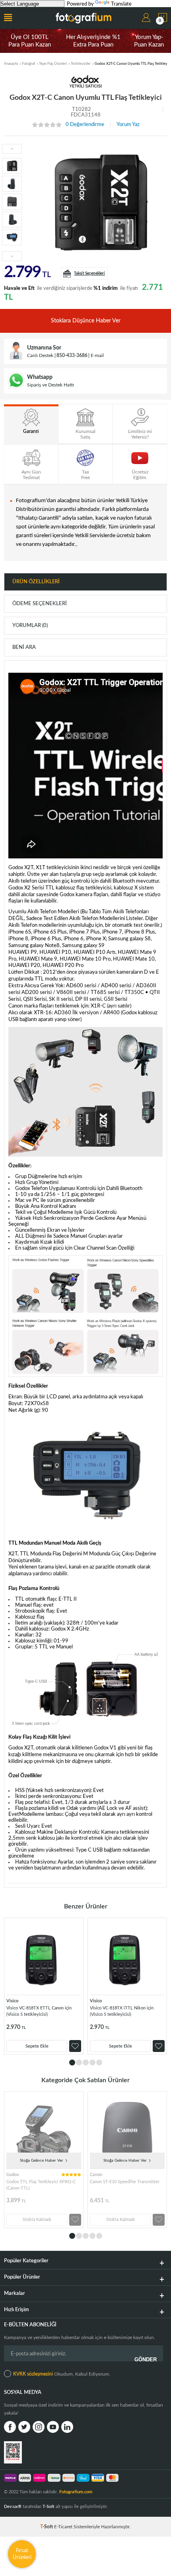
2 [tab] (79, 2063)
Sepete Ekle (37, 2046)
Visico (12, 2001)
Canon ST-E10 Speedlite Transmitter (125, 2182)
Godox (13, 2175)
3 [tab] (86, 2063)
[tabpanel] (44, 1986)
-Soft (47, 2527)
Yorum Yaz (128, 125)
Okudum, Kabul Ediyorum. (62, 2374)
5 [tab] (99, 2063)
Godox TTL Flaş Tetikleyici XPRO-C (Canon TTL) (41, 2185)
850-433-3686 (72, 355)
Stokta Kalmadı (37, 2220)
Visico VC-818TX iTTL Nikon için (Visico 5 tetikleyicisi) (122, 2011)
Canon (96, 2175)
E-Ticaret (63, 2527)
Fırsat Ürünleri (22, 2554)
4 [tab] (92, 2063)
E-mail (97, 355)
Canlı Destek (40, 355)
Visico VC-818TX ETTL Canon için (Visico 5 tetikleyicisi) (39, 2011)
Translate (121, 4)
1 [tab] (72, 2063)
